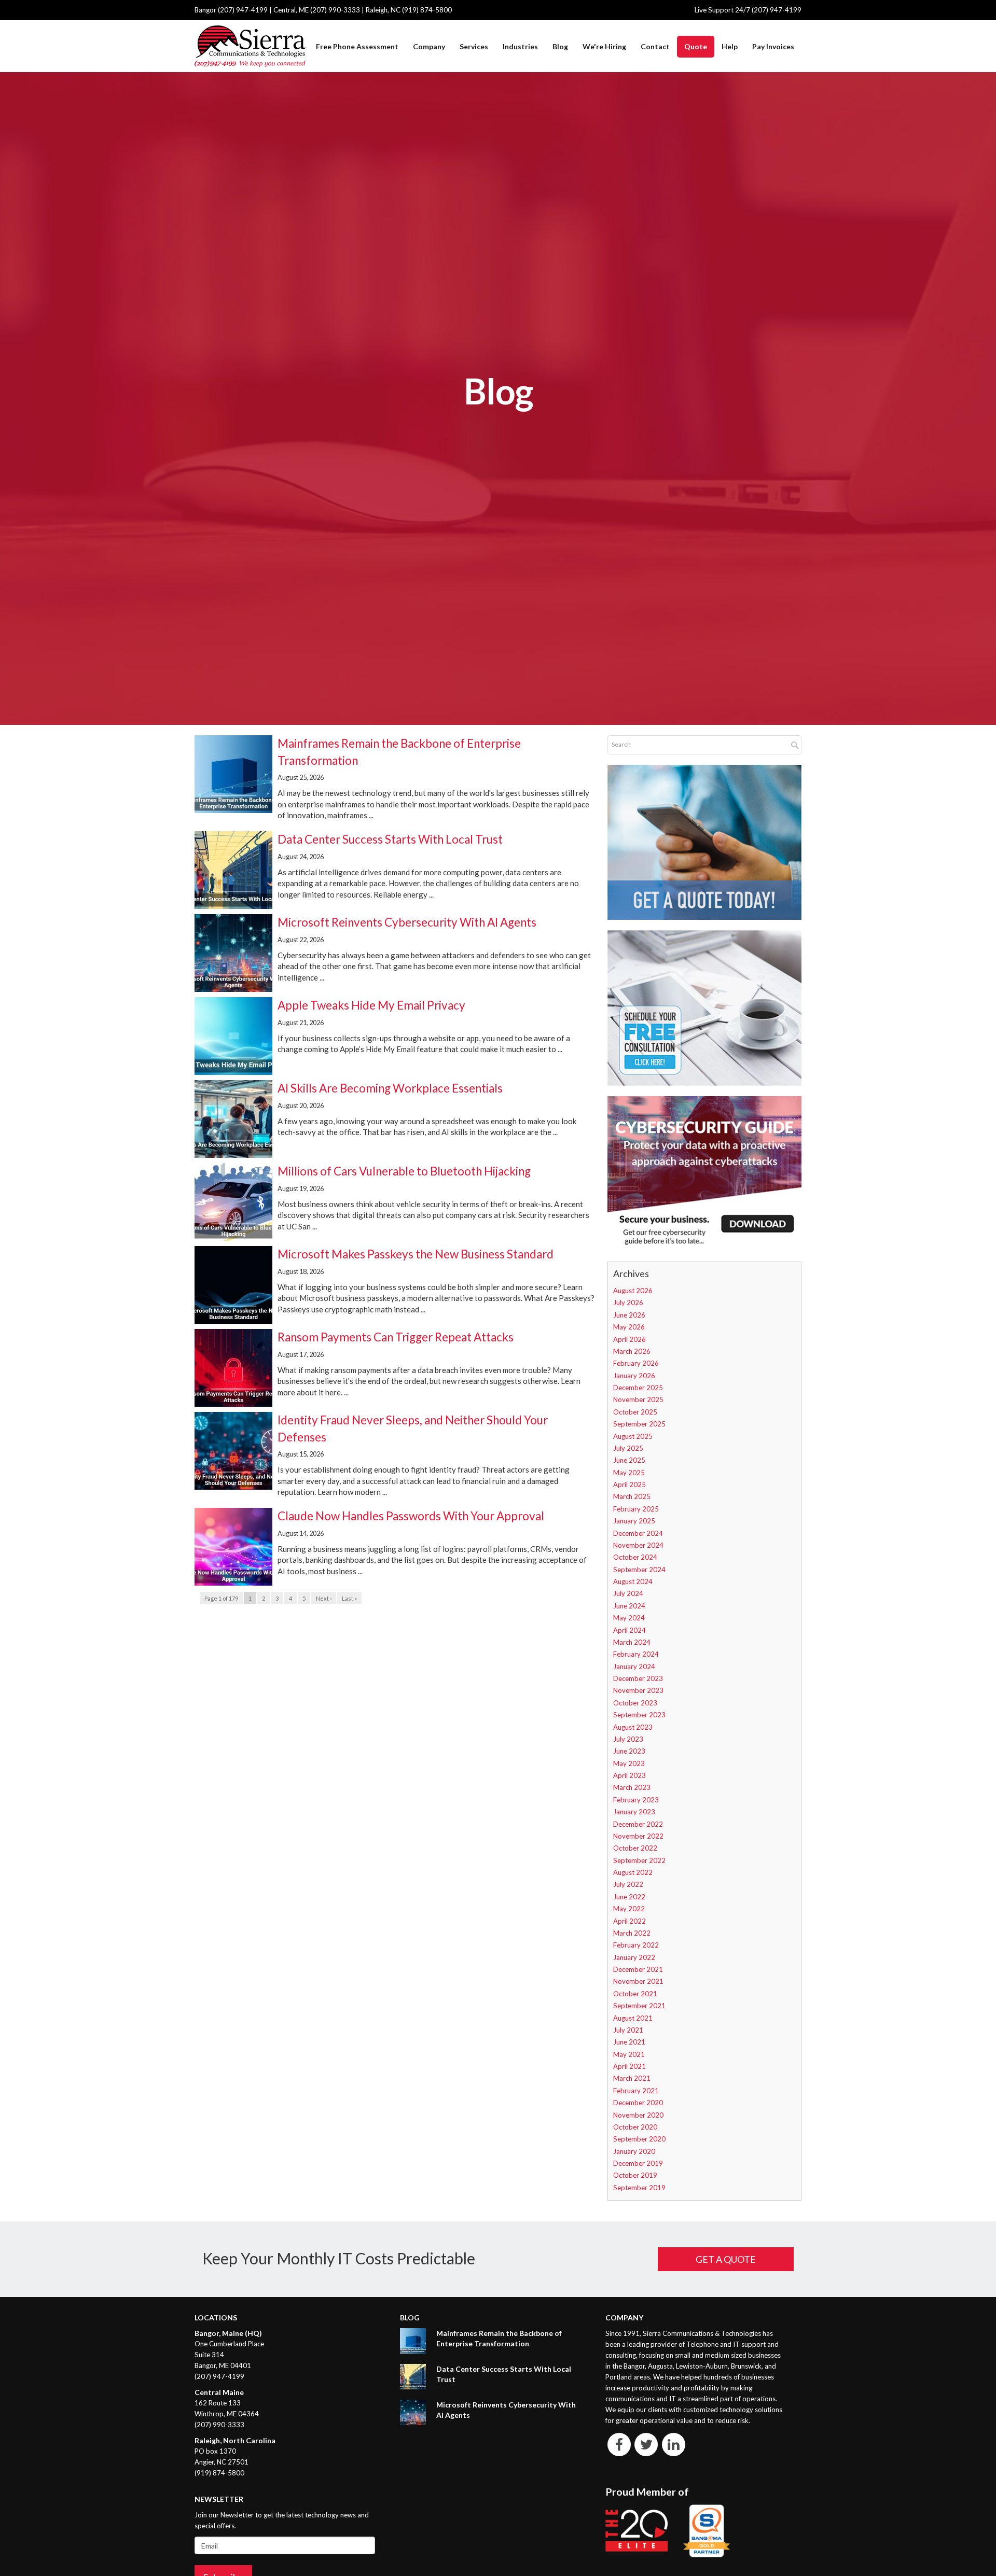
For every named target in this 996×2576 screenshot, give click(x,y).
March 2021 (632, 2078)
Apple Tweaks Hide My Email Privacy (371, 1005)
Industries (520, 46)
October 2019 (635, 2175)
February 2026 (636, 1363)
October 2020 (635, 2127)
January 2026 (634, 1376)
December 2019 (638, 2163)
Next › (324, 1598)
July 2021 (628, 2030)
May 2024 (629, 1618)
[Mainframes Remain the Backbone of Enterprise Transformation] (413, 2341)
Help (730, 46)
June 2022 (629, 1897)
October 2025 (635, 1412)
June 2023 (629, 1751)
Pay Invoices (773, 46)
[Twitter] (647, 2444)
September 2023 (639, 1715)
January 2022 (634, 1957)
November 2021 (638, 1981)
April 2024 (630, 1630)
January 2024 (634, 1667)
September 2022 (639, 1860)
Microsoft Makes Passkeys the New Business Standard (416, 1254)
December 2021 (638, 1969)
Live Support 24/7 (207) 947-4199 (748, 10)
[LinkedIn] (674, 2444)
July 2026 (628, 1303)
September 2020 (639, 2139)
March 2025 (632, 1496)
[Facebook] (619, 2444)
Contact (655, 46)
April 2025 (630, 1485)
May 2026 (629, 1327)
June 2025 (629, 1460)
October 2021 (635, 1994)
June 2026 (629, 1315)
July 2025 (628, 1448)
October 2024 (635, 1557)
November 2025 (638, 1399)
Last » (349, 1598)
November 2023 (638, 1690)
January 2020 (634, 2151)
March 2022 (632, 1933)
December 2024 (638, 1533)
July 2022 (628, 1884)
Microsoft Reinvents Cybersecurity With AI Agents (407, 922)
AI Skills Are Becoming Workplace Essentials (390, 1088)
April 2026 (630, 1339)
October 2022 (635, 1848)
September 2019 (639, 2188)
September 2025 (639, 1424)
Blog (560, 46)
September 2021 (639, 2006)
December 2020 (638, 2103)
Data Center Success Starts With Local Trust (390, 839)
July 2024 (628, 1593)
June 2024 (629, 1606)
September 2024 (639, 1570)
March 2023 (632, 1787)
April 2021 (630, 2066)
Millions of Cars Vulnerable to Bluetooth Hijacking (404, 1171)
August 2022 (633, 1872)
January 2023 (634, 1812)
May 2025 (629, 1473)
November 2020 (638, 2115)
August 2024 (633, 1581)
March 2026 (632, 1351)
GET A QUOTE (726, 2259)
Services (474, 46)
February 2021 (636, 2091)
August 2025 (633, 1436)
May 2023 (629, 1763)
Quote (696, 46)
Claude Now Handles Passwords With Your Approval (411, 1516)
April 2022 (630, 1921)
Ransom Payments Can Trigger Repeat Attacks (396, 1337)
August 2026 (633, 1291)
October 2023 (635, 1703)
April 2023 (630, 1775)
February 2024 (636, 1654)
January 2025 (634, 1521)
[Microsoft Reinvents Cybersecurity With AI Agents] (413, 2412)
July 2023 (628, 1739)
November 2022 (638, 1836)
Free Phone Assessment (357, 46)
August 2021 (633, 2018)
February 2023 (636, 1800)
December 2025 (638, 1388)
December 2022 (638, 1824)
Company (429, 46)
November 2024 (638, 1545)
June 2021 (629, 2042)
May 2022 (629, 1909)
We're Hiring (604, 46)
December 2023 (638, 1678)
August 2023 (633, 1727)
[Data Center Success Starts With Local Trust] (413, 2377)
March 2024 (632, 1642)
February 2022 (636, 1945)
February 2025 (636, 1509)
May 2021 (629, 2054)
